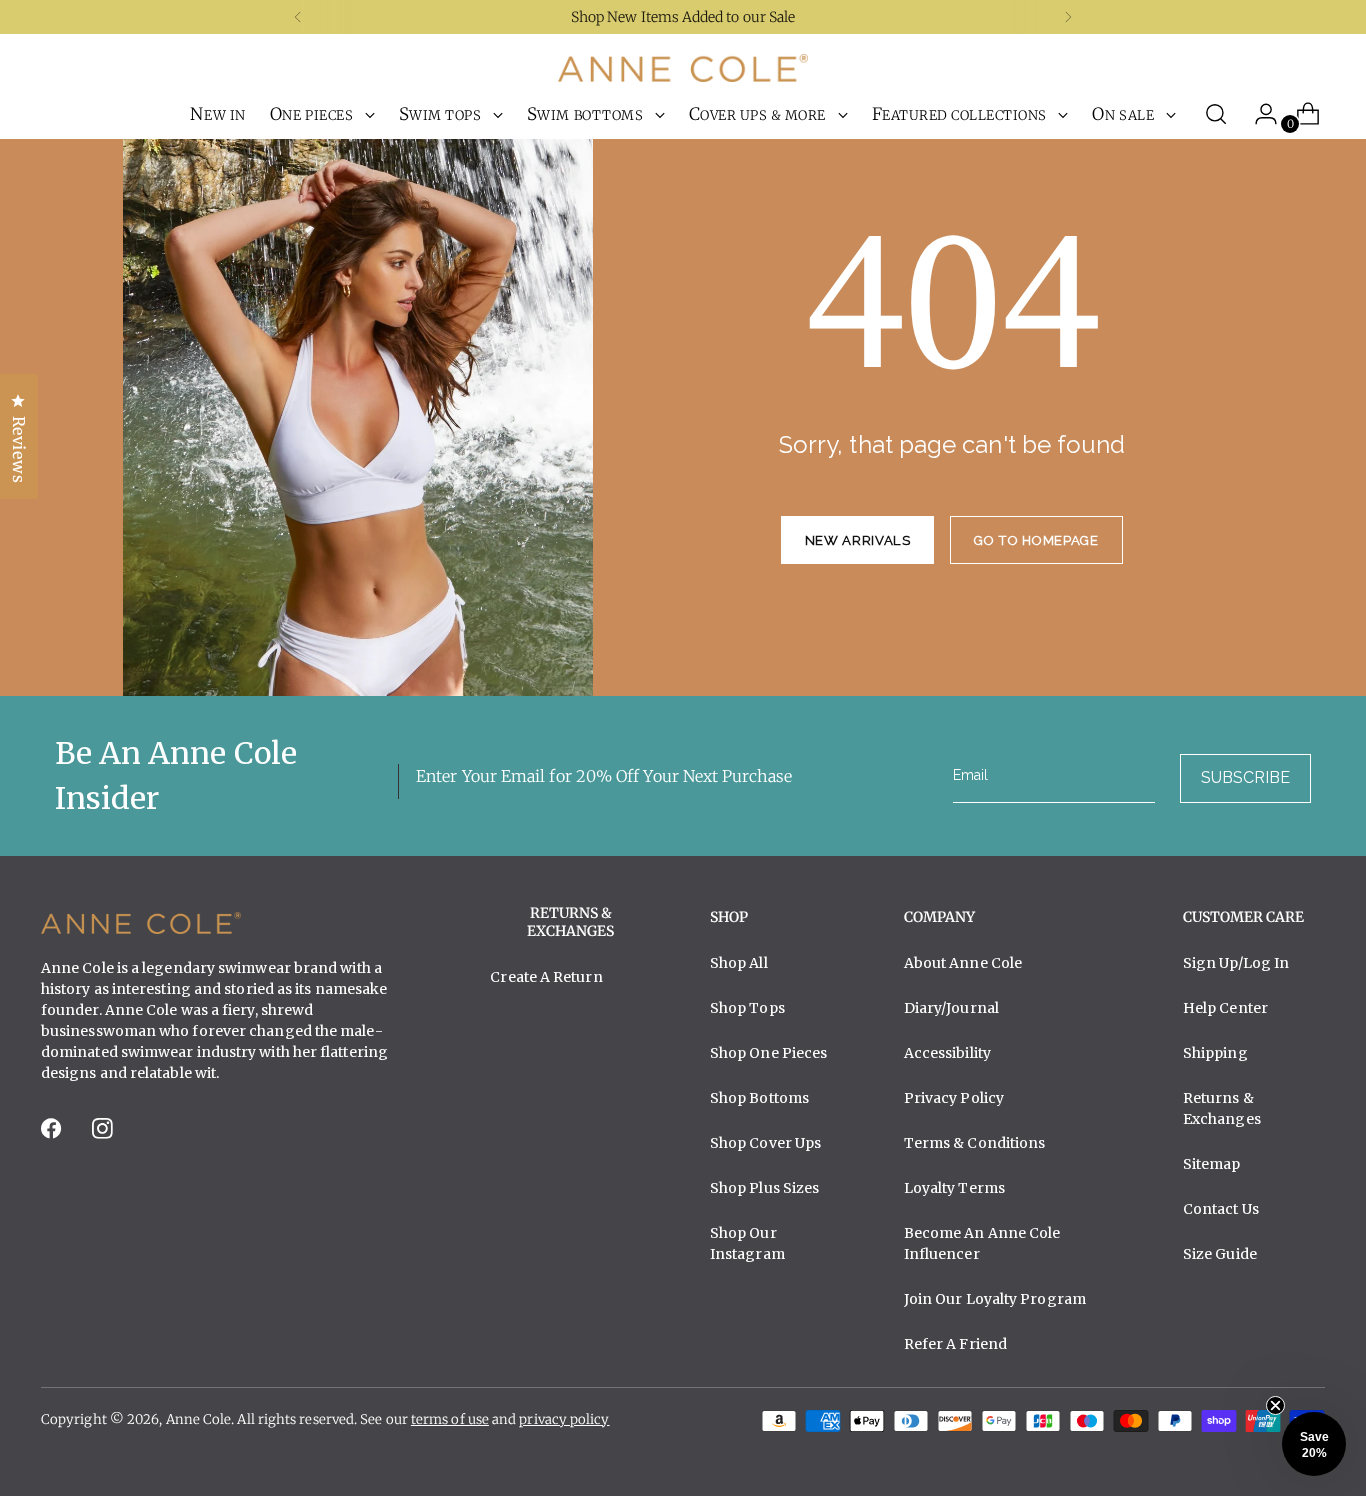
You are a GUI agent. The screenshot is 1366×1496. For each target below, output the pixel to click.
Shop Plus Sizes (764, 1188)
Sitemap (1212, 1164)
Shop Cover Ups (765, 1143)
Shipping (1215, 1053)
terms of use (450, 1419)
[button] (1314, 1444)
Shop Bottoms (759, 1098)
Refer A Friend (955, 1344)
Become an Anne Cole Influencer (982, 1243)
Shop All (739, 963)
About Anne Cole (963, 963)
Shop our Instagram (747, 1243)
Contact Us (1221, 1209)
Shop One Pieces (768, 1053)
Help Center (1225, 1008)
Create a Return (546, 977)
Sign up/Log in (1236, 963)
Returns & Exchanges (1222, 1108)
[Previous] (298, 17)
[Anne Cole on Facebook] (53, 1134)
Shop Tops (747, 1008)
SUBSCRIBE (1245, 777)
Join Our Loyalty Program (995, 1299)
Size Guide (1220, 1254)
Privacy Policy (954, 1098)
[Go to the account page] (1258, 114)
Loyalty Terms (954, 1188)
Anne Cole (199, 1419)
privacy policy (564, 1419)
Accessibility (947, 1053)
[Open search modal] (1216, 114)
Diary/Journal (951, 1008)
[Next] (1068, 17)
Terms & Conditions (975, 1143)
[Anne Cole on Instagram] (104, 1134)
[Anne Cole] (683, 68)
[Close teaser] (1275, 1405)
